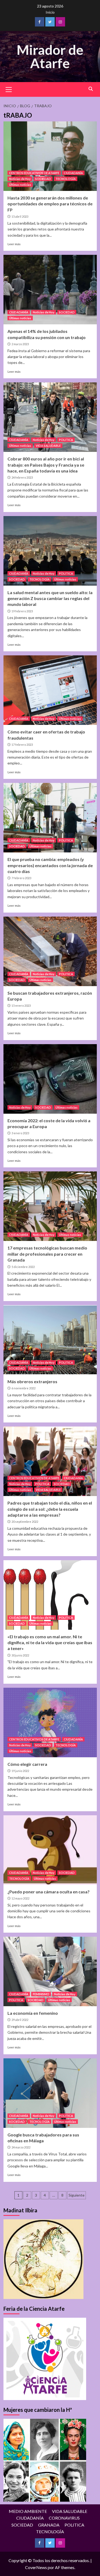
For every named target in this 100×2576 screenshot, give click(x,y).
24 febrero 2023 (22, 477)
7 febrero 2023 (21, 878)
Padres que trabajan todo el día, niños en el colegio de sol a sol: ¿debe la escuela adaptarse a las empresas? (50, 1509)
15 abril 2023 (20, 216)
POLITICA (66, 440)
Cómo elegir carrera (27, 1764)
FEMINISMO (41, 1994)
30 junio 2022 (20, 1655)
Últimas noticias (20, 185)
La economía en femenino (33, 2013)
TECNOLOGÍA (66, 179)
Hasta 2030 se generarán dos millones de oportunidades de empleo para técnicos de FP (50, 204)
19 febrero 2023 (22, 611)
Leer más (14, 244)
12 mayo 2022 (20, 1898)
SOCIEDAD (43, 179)
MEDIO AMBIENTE (28, 2511)
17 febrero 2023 (22, 745)
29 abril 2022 (20, 2020)
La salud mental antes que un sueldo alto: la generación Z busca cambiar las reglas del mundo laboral (50, 598)
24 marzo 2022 (21, 2147)
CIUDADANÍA (73, 173)
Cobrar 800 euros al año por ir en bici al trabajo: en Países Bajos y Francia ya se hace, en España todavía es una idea (46, 465)
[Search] (91, 89)
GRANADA (49, 2525)
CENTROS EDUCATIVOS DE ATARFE (34, 173)
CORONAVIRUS (64, 2518)
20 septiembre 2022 (25, 1522)
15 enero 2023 (21, 1006)
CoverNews (36, 2567)
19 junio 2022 (20, 1771)
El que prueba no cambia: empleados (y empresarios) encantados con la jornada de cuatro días (50, 865)
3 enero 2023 (20, 1133)
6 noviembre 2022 (23, 1388)
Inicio (50, 12)
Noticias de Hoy (20, 179)
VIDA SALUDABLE (48, 446)
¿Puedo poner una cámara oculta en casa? (49, 1892)
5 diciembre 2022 (23, 1267)
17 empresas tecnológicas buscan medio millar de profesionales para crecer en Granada (47, 1254)
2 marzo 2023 (20, 344)
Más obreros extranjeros (32, 1381)
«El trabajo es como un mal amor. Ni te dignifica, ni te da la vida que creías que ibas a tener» (50, 1643)
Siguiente (77, 2195)
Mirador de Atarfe (50, 56)
